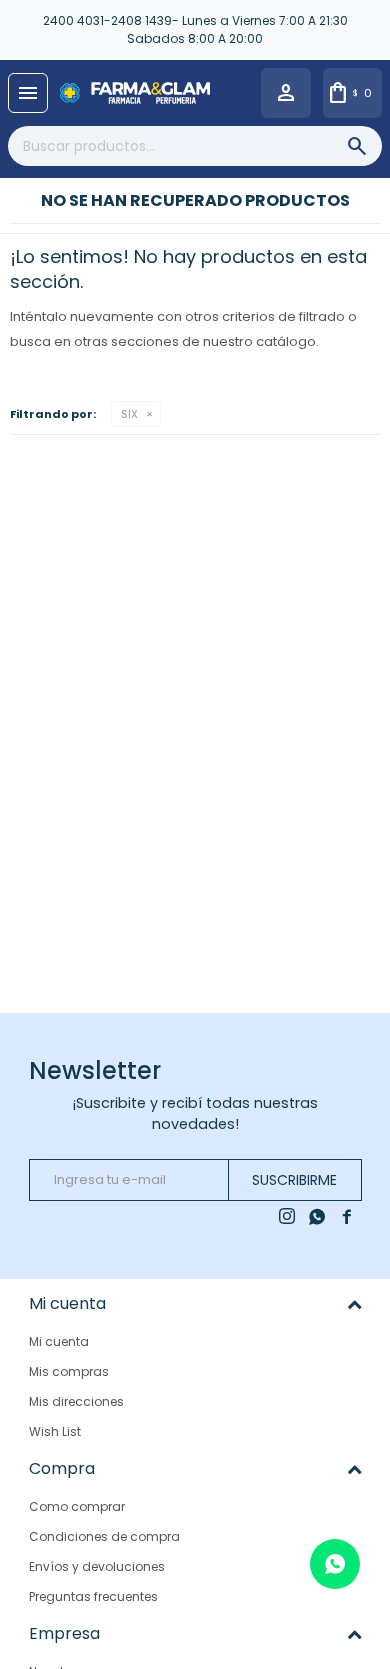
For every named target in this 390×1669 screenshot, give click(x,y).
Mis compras (69, 1371)
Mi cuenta (59, 1341)
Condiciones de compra (104, 1536)
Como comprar (77, 1506)
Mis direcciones (76, 1401)
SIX (129, 414)
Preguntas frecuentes (93, 1596)
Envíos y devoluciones (97, 1566)
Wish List (55, 1431)
